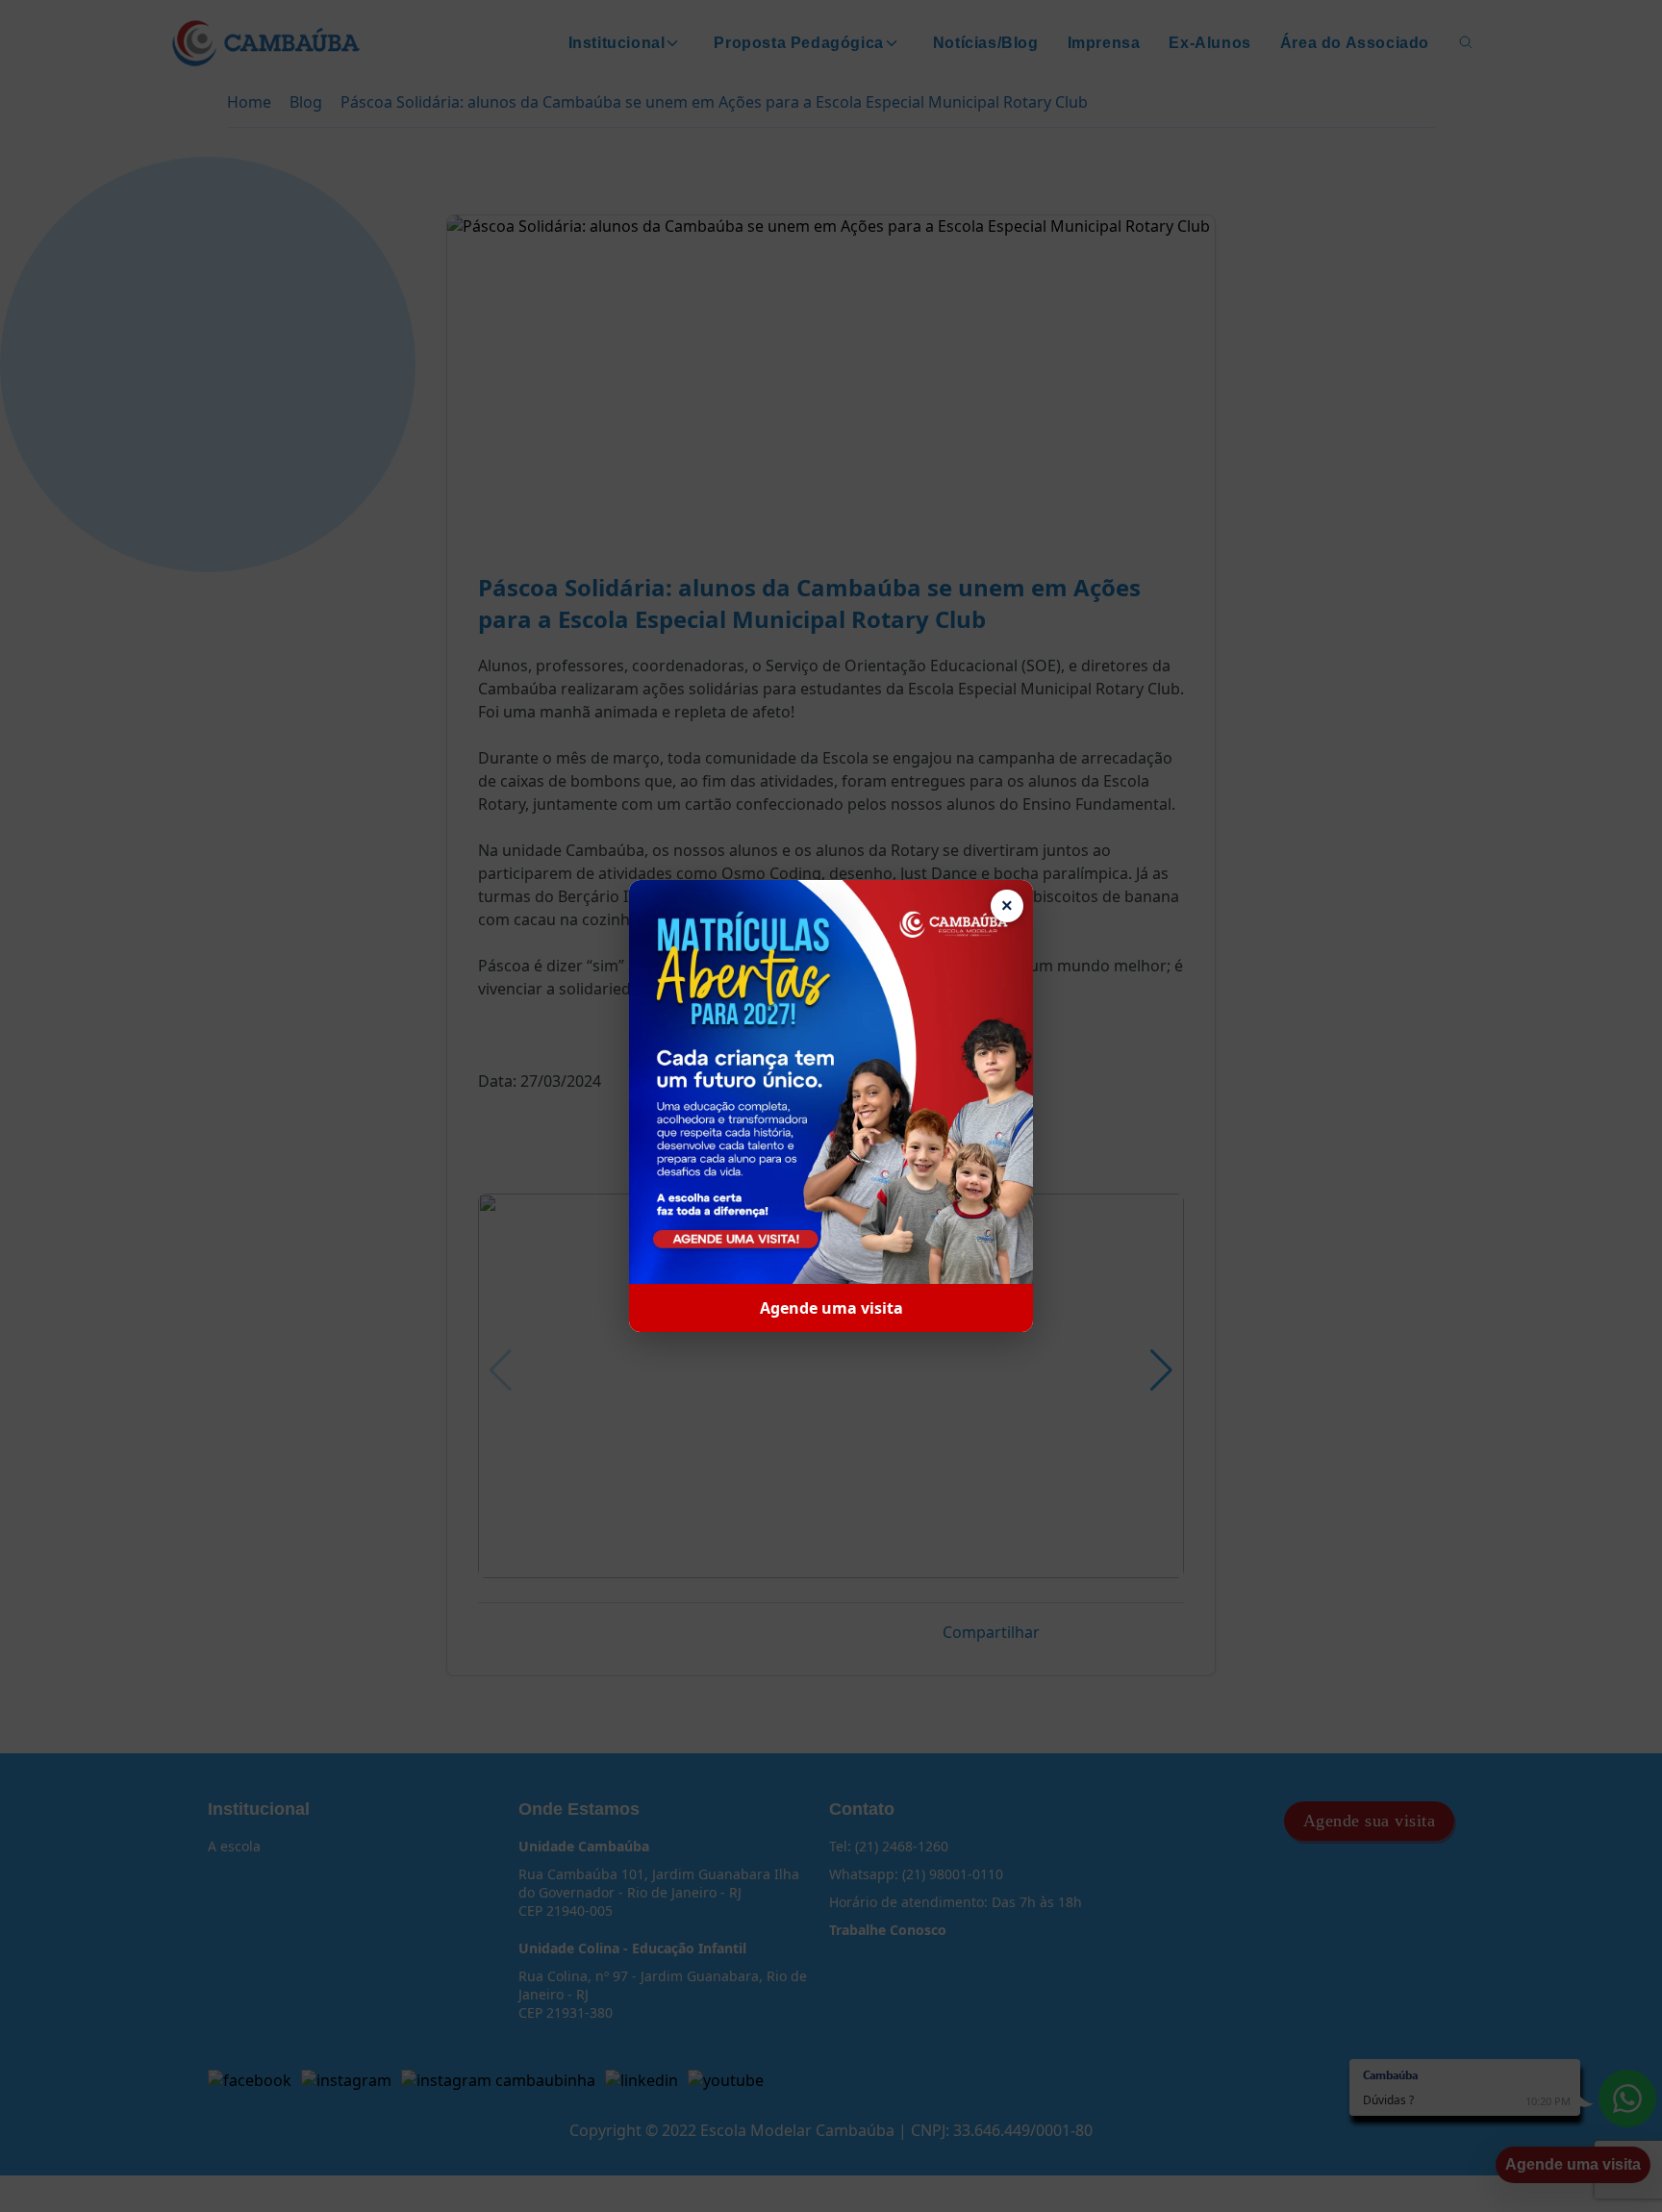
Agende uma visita (831, 1308)
